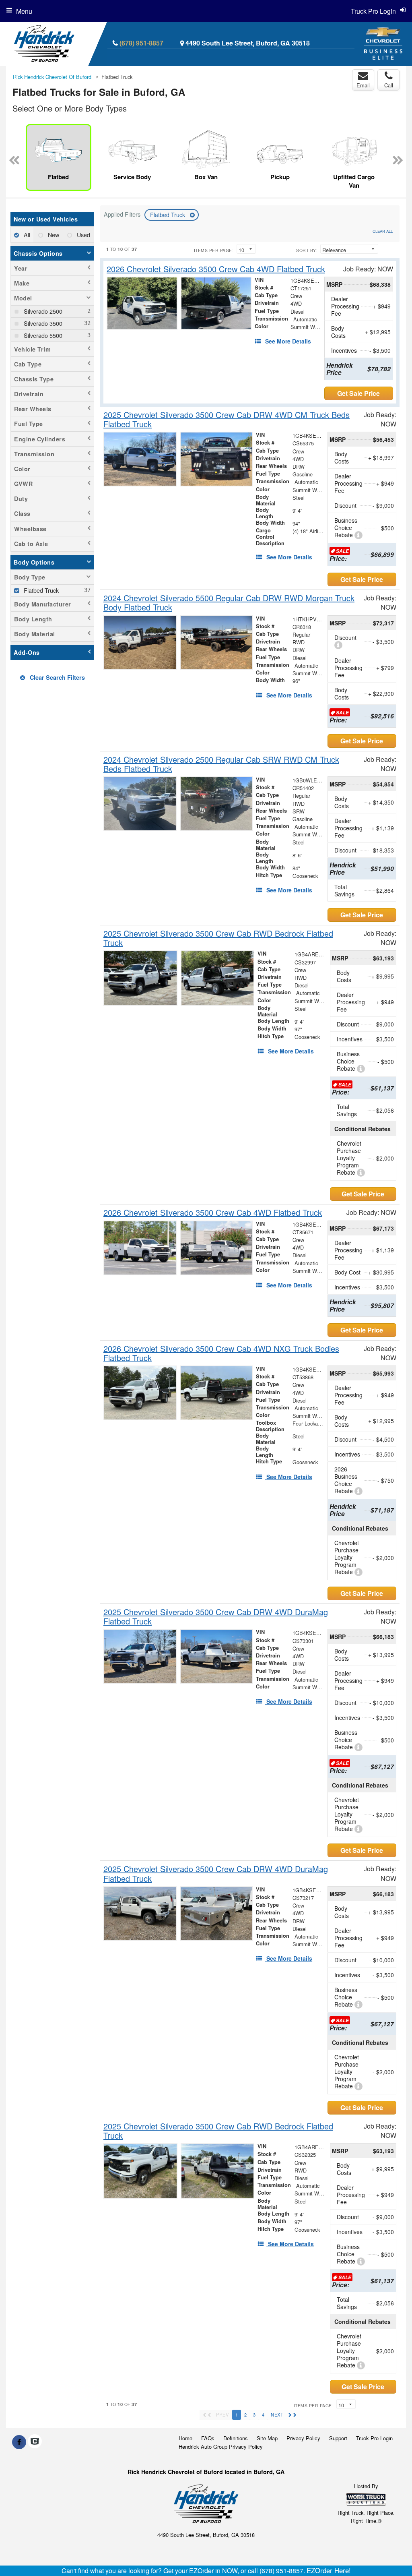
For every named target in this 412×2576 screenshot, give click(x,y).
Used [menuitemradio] (83, 235)
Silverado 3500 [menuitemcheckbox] (42, 323)
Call (389, 85)
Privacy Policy (303, 2438)
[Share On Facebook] (19, 2442)
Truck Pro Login (374, 2438)
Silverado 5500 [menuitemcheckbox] (42, 335)
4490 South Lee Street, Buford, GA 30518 (248, 43)
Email (363, 85)
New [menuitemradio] (53, 235)
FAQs (208, 2438)
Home (185, 2438)
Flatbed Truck (168, 215)
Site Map (267, 2438)
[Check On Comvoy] (35, 2442)
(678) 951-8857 (141, 43)
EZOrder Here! (329, 2570)
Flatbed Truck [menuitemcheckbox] (40, 590)
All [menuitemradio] (26, 235)
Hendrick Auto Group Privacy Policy (221, 2447)
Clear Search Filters (57, 677)
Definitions (236, 2438)
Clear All (383, 231)
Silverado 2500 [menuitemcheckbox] (42, 311)
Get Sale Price (358, 393)
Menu (24, 11)
